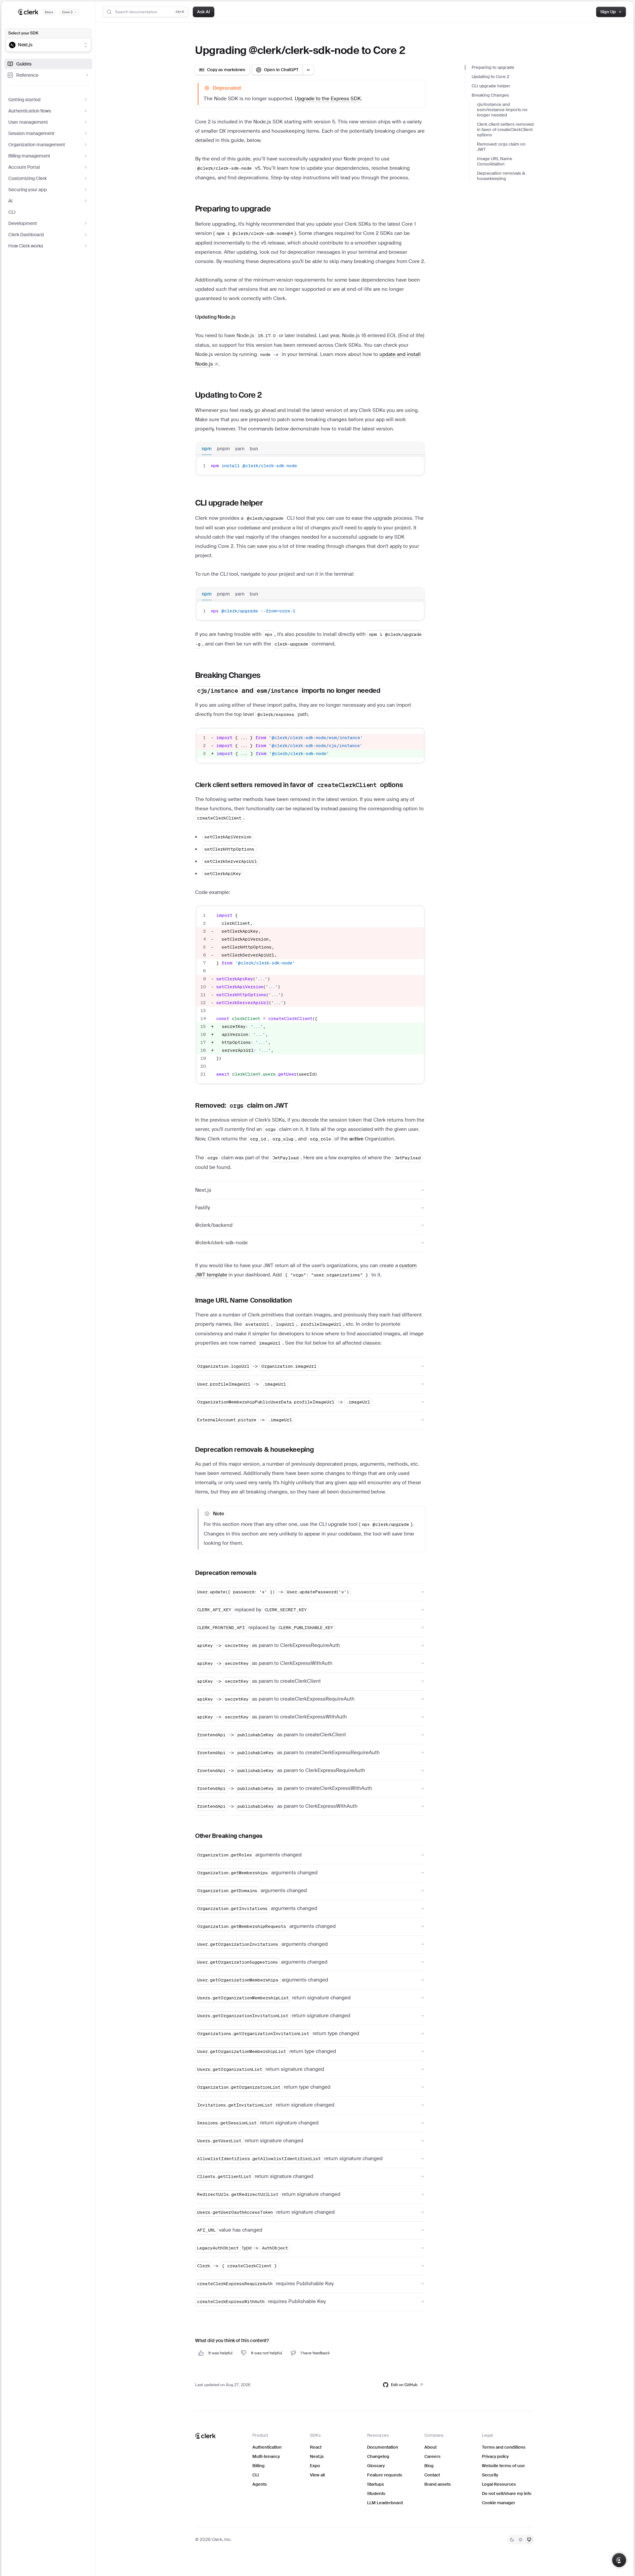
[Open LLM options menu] (308, 70)
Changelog (378, 2456)
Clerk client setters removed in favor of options (505, 130)
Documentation (383, 2447)
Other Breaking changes (229, 1836)
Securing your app (28, 190)
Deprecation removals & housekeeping (501, 176)
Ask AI (204, 12)
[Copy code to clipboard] (416, 466)
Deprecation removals (226, 1573)
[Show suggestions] (86, 45)
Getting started (24, 100)
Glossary (376, 2466)
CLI (12, 212)
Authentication (267, 2447)
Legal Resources (499, 2484)
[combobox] (44, 45)
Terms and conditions (504, 2447)
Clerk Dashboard (26, 235)
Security (490, 2475)
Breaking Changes (490, 95)
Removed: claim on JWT (501, 147)
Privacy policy (495, 2456)
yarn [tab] (240, 449)
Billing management (29, 156)
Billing (258, 2466)
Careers (432, 2456)
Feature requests (385, 2475)
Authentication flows (30, 111)
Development (23, 223)
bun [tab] (254, 449)
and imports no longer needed (502, 110)
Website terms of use (503, 2466)
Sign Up (608, 12)
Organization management (37, 145)
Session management (31, 133)
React (316, 2447)
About (430, 2447)
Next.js (317, 2456)
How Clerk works (26, 246)
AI (10, 201)
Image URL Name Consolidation (495, 161)
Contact (432, 2475)
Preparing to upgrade (493, 67)
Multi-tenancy (266, 2456)
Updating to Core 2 (490, 77)
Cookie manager (499, 2503)
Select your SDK (23, 33)
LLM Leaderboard (385, 2503)
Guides (24, 64)
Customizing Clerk (27, 178)
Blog (429, 2466)
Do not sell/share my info (507, 2493)
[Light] (521, 2540)
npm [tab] (207, 449)
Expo (315, 2466)
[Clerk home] (205, 2436)
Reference (27, 75)
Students (376, 2493)
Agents (260, 2484)
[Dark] (512, 2540)
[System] (529, 2540)
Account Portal (24, 167)
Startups (376, 2484)
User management (28, 122)
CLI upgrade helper (491, 86)
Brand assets (438, 2484)
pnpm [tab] (223, 449)
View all (317, 2475)
